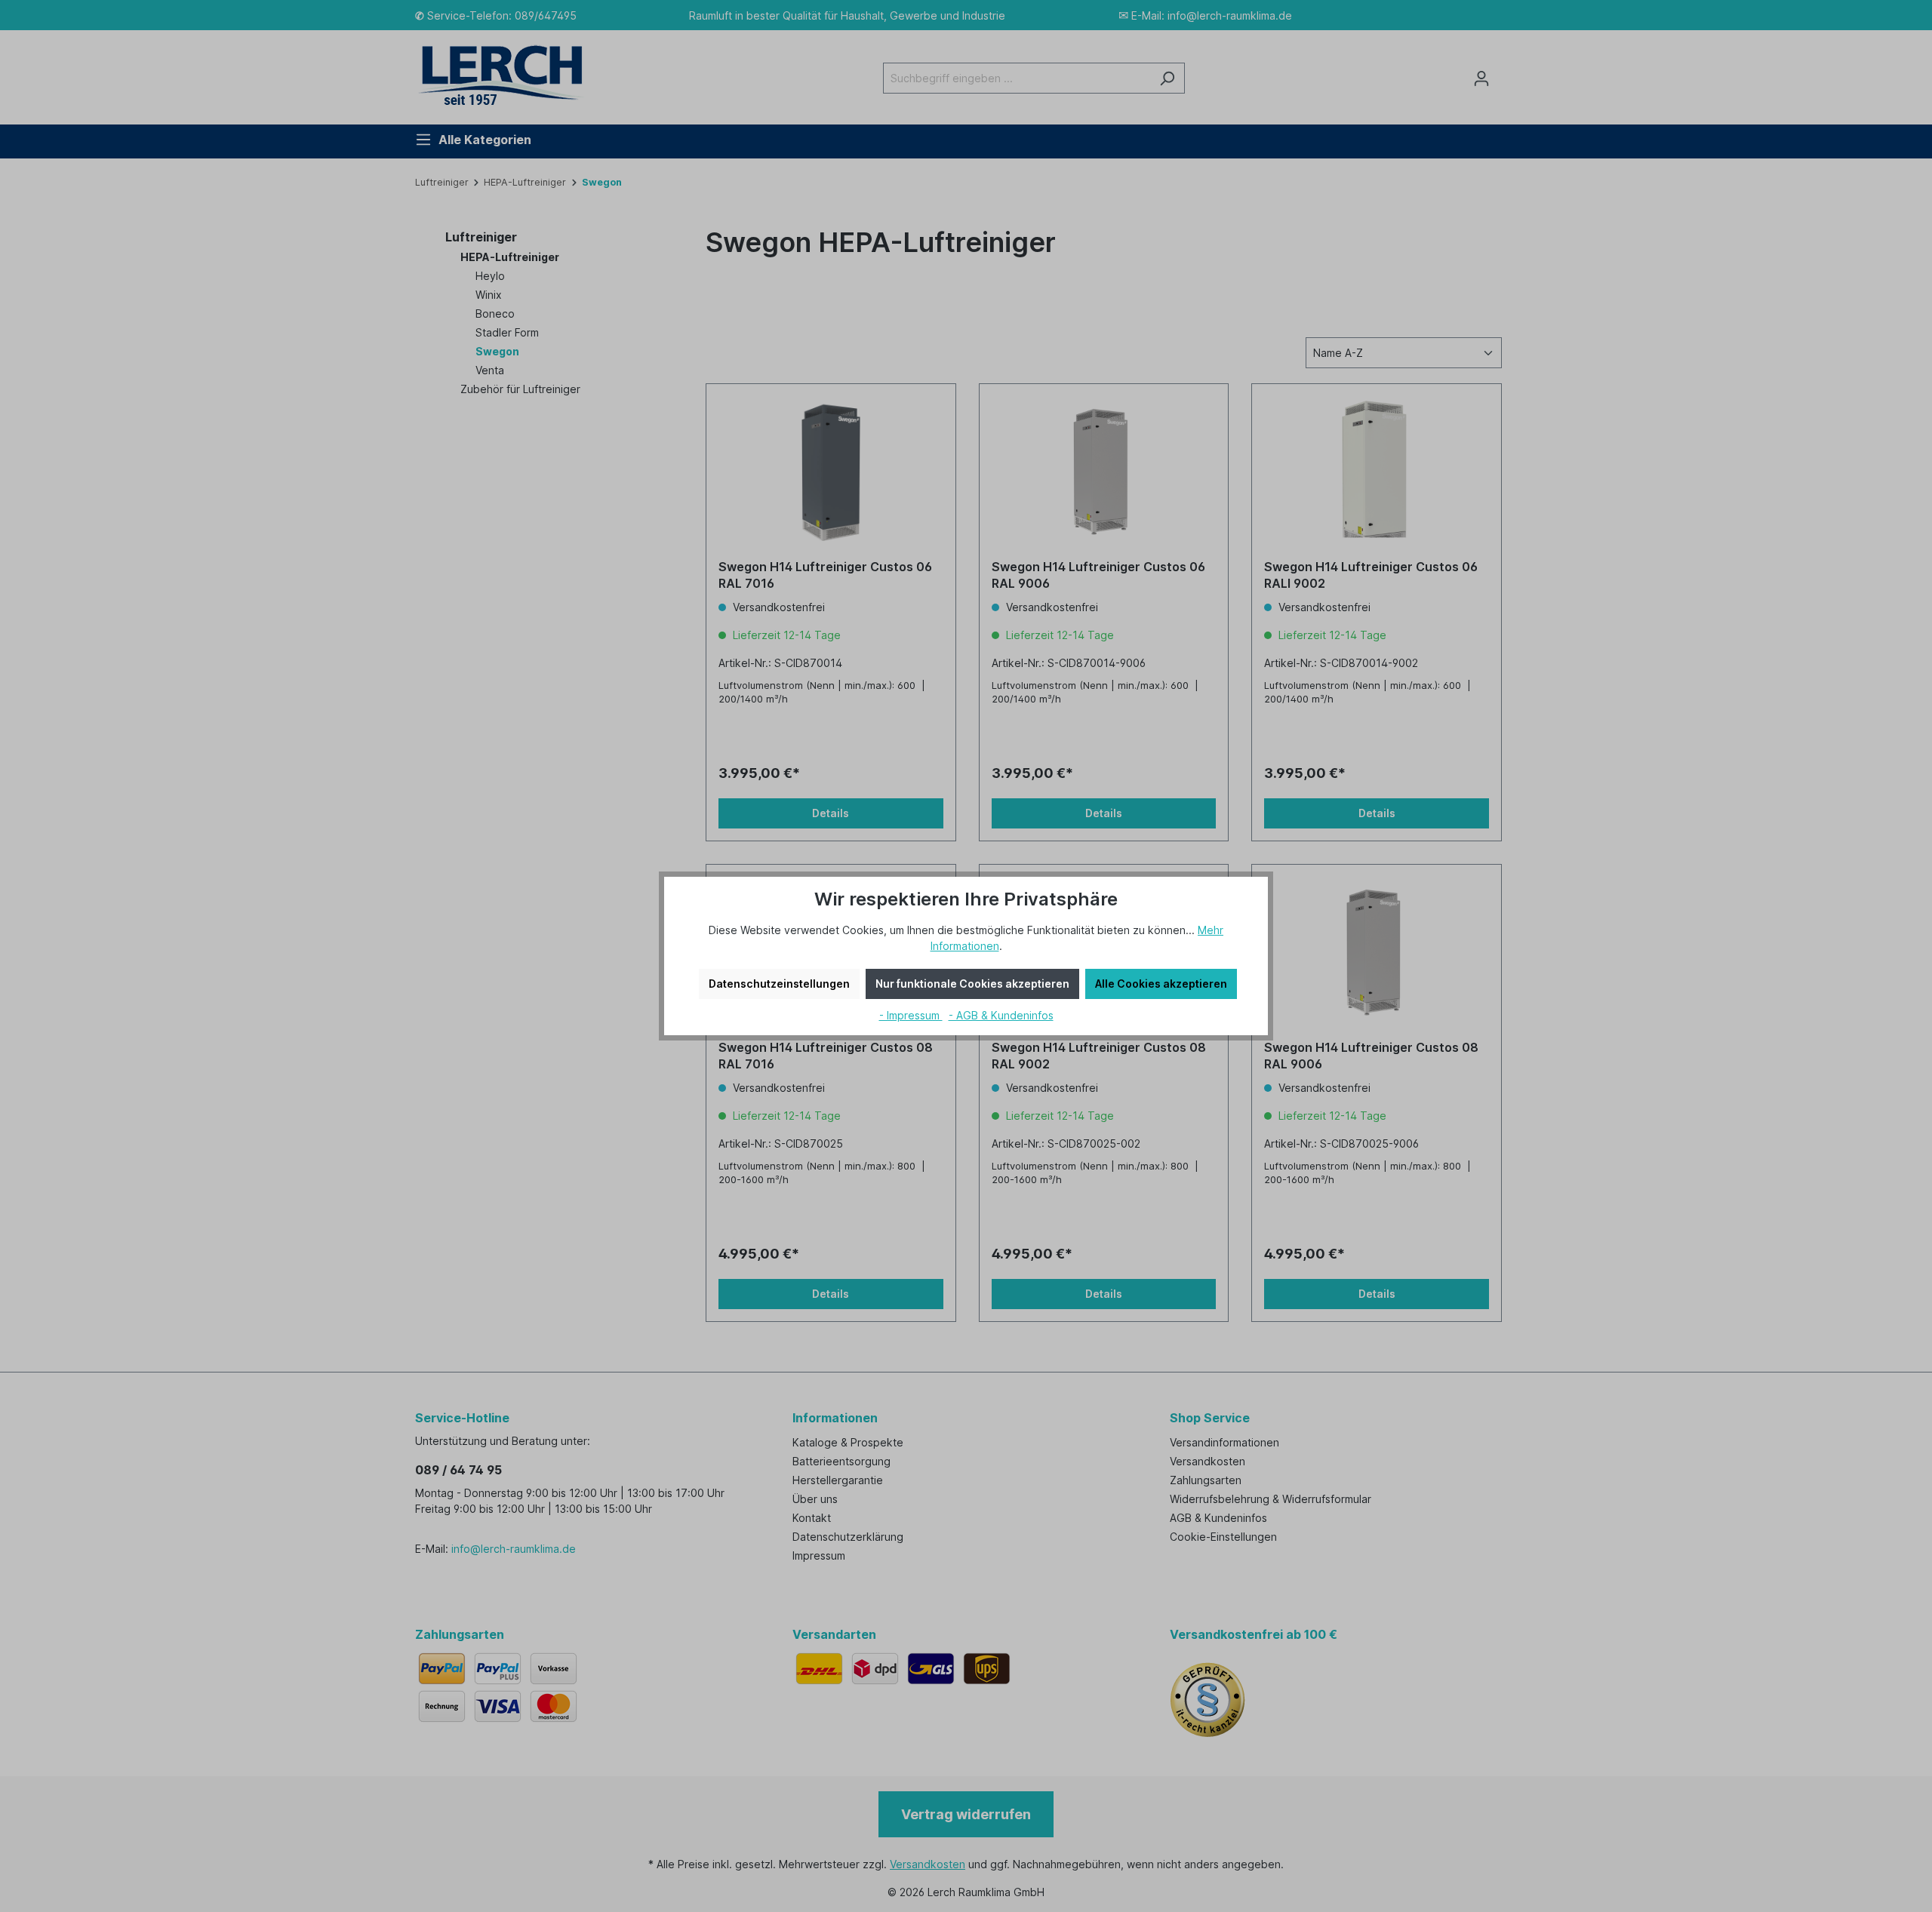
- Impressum (911, 1015)
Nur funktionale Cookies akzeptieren (972, 984)
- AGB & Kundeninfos (1001, 1015)
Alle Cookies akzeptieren (1161, 984)
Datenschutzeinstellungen (779, 984)
